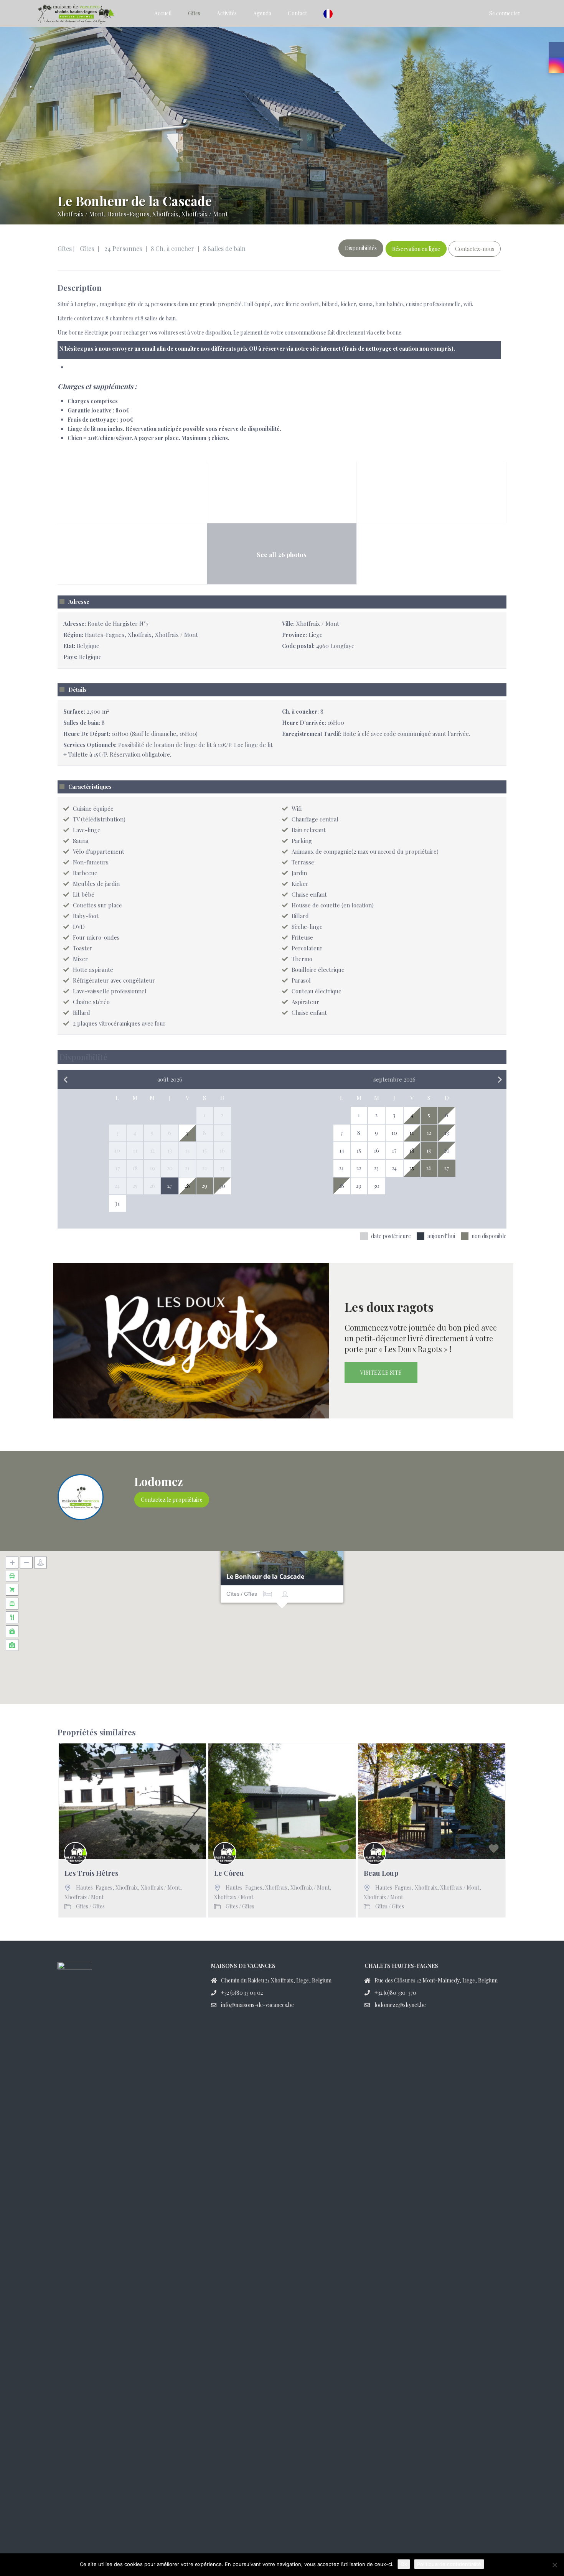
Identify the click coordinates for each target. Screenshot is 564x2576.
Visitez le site (381, 1373)
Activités (227, 13)
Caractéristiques (90, 787)
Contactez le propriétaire (172, 1500)
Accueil (163, 13)
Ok (404, 2564)
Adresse (79, 602)
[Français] (330, 13)
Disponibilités (361, 248)
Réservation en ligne (416, 249)
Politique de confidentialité (449, 2564)
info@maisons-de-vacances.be (257, 2005)
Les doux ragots (389, 1307)
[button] (282, 1618)
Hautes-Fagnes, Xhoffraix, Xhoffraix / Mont (167, 214)
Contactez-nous (475, 249)
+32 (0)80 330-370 (395, 1993)
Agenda (262, 13)
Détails (78, 690)
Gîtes (194, 13)
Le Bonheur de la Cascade (265, 1577)
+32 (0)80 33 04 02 (242, 1993)
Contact (297, 13)
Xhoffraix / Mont (81, 214)
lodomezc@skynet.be (400, 2005)
